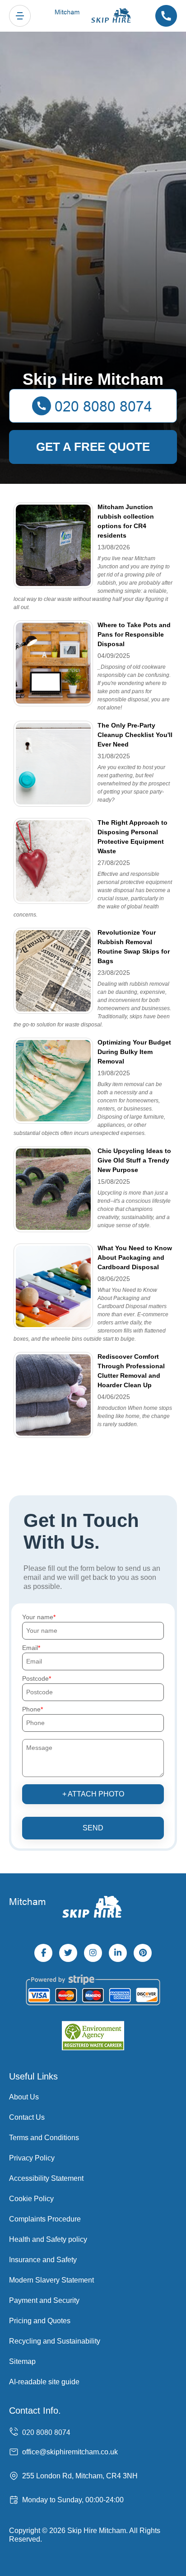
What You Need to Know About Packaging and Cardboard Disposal (135, 1257)
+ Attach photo (93, 1794)
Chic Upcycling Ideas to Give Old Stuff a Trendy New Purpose (134, 1160)
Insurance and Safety (43, 2260)
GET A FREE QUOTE (93, 447)
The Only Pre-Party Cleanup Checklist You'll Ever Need (135, 735)
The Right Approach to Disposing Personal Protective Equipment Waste (133, 837)
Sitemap (22, 2361)
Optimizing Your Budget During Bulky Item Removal (134, 1052)
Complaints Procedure (45, 2219)
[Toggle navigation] (20, 16)
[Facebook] (43, 1953)
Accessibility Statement (46, 2178)
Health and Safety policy (48, 2239)
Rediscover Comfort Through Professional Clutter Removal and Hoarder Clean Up (131, 1371)
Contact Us (27, 2117)
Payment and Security (44, 2300)
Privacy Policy (32, 2158)
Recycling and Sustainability (55, 2341)
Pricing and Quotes (40, 2321)
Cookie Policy (31, 2199)
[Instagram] (93, 1953)
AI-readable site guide (44, 2382)
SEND (93, 1828)
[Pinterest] (143, 1953)
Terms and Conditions (44, 2138)
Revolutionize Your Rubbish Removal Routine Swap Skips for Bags (134, 947)
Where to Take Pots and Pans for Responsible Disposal (134, 634)
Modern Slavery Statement (51, 2280)
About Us (24, 2097)
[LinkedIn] (118, 1953)
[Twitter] (68, 1953)
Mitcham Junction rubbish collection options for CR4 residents (126, 521)
